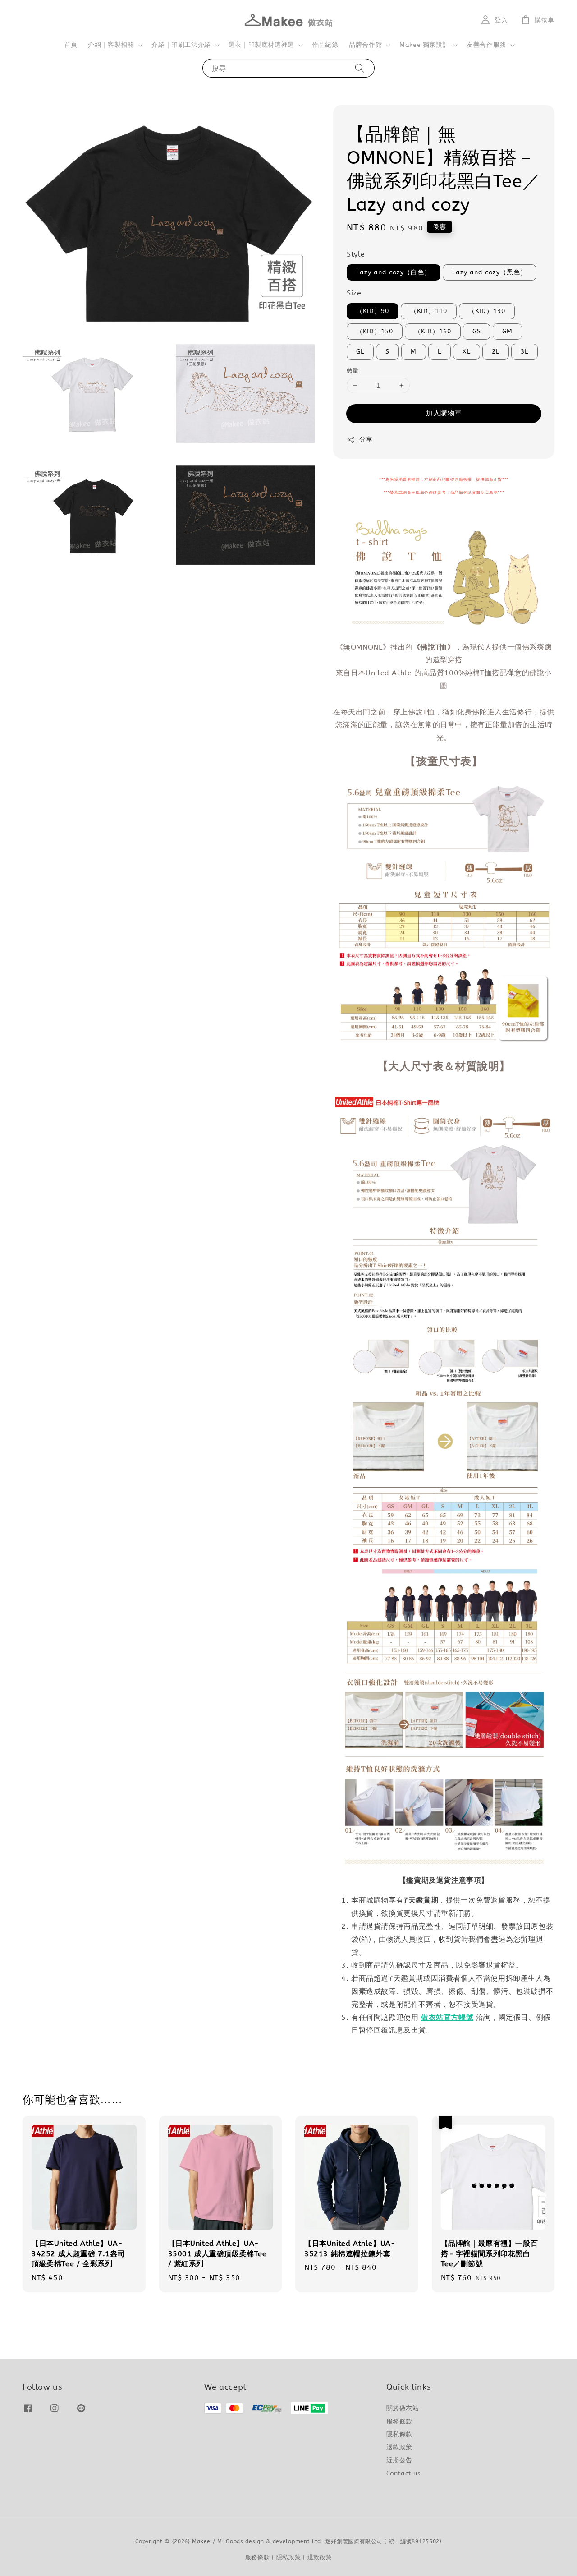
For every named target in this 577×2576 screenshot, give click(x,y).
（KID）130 (487, 311)
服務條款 (399, 2422)
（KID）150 (375, 331)
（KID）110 (429, 311)
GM (507, 331)
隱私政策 (289, 2557)
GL (360, 352)
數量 (353, 371)
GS (477, 331)
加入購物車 (444, 413)
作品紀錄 (325, 45)
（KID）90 (373, 311)
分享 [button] (366, 440)
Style (356, 254)
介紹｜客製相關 (111, 45)
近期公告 (399, 2460)
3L (524, 352)
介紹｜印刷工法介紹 (181, 45)
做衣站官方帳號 (447, 2017)
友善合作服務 (486, 45)
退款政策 (399, 2447)
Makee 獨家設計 (424, 45)
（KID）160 (433, 331)
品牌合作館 (365, 45)
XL (467, 352)
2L (496, 352)
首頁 (71, 45)
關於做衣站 (403, 2408)
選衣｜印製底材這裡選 (261, 45)
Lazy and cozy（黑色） (490, 272)
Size (354, 293)
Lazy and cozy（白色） (394, 272)
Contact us (404, 2473)
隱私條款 (399, 2434)
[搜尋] (360, 68)
